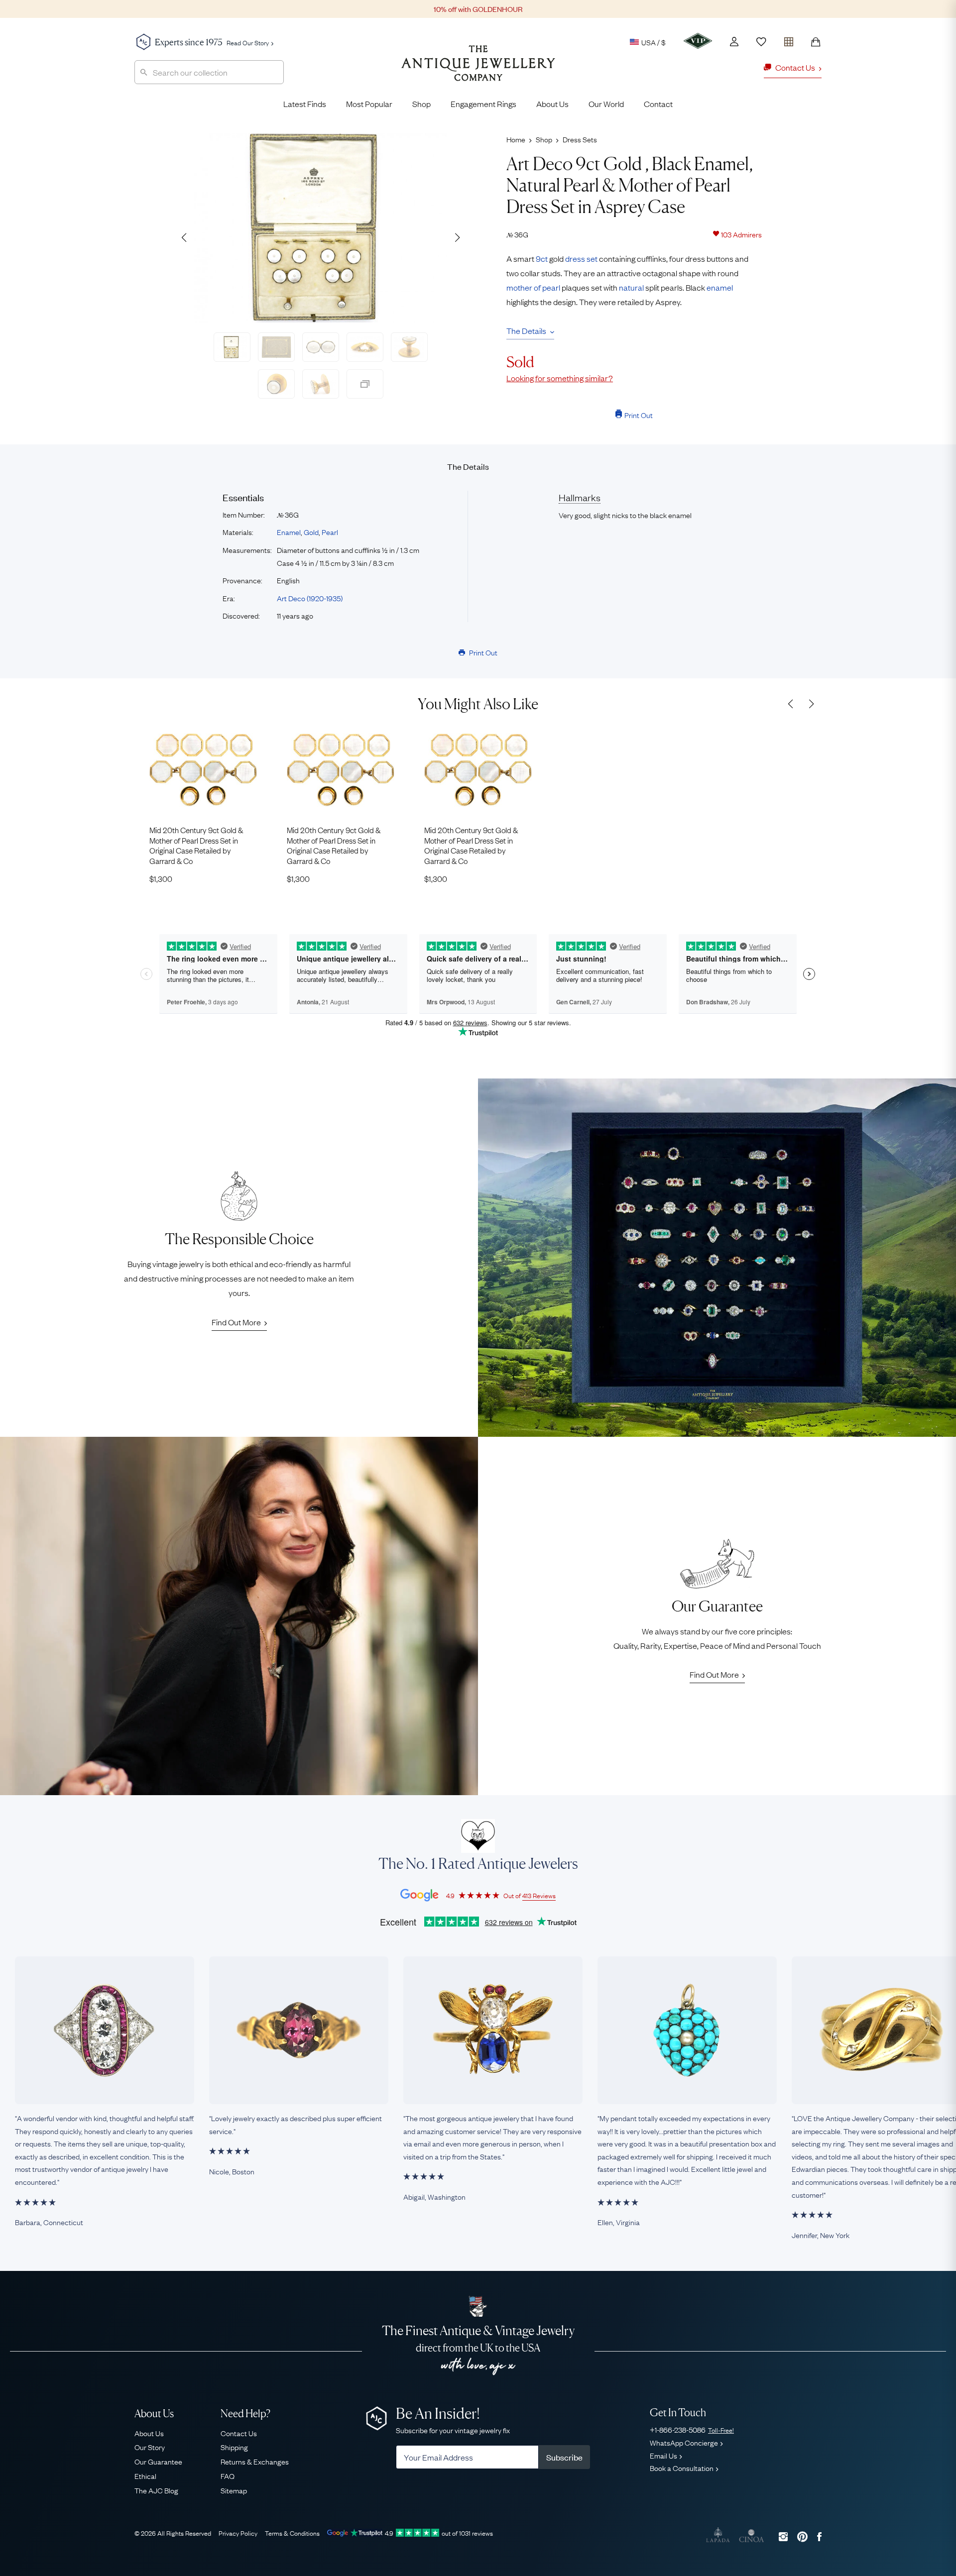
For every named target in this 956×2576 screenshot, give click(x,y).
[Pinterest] (802, 2536)
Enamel (289, 532)
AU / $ (585, 89)
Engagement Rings (483, 104)
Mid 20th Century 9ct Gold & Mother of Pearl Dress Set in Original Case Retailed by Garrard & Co (196, 845)
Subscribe (564, 2457)
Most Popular (369, 104)
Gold (311, 532)
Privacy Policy (238, 2533)
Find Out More (236, 1322)
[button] (457, 237)
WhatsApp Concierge (684, 2442)
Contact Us (239, 2433)
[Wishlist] (761, 42)
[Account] (734, 42)
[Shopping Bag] (816, 42)
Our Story (150, 2447)
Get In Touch (678, 2413)
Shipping (234, 2447)
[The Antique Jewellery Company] (478, 71)
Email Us (663, 2455)
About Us (552, 104)
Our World (606, 104)
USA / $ (654, 42)
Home (516, 139)
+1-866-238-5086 (692, 2429)
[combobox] (209, 72)
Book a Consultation (682, 2468)
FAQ (228, 2475)
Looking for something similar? (560, 378)
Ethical (145, 2475)
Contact (658, 104)
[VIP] (698, 41)
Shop (421, 104)
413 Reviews (539, 1895)
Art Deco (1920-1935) (310, 598)
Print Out (639, 415)
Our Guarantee (158, 2461)
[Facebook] (819, 2536)
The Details (526, 330)
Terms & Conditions (292, 2533)
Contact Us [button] (795, 67)
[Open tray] (789, 40)
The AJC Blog (156, 2490)
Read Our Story (248, 42)
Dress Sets (580, 139)
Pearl (330, 532)
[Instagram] (783, 2536)
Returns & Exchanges (255, 2461)
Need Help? (245, 2414)
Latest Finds (305, 104)
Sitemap (234, 2490)
